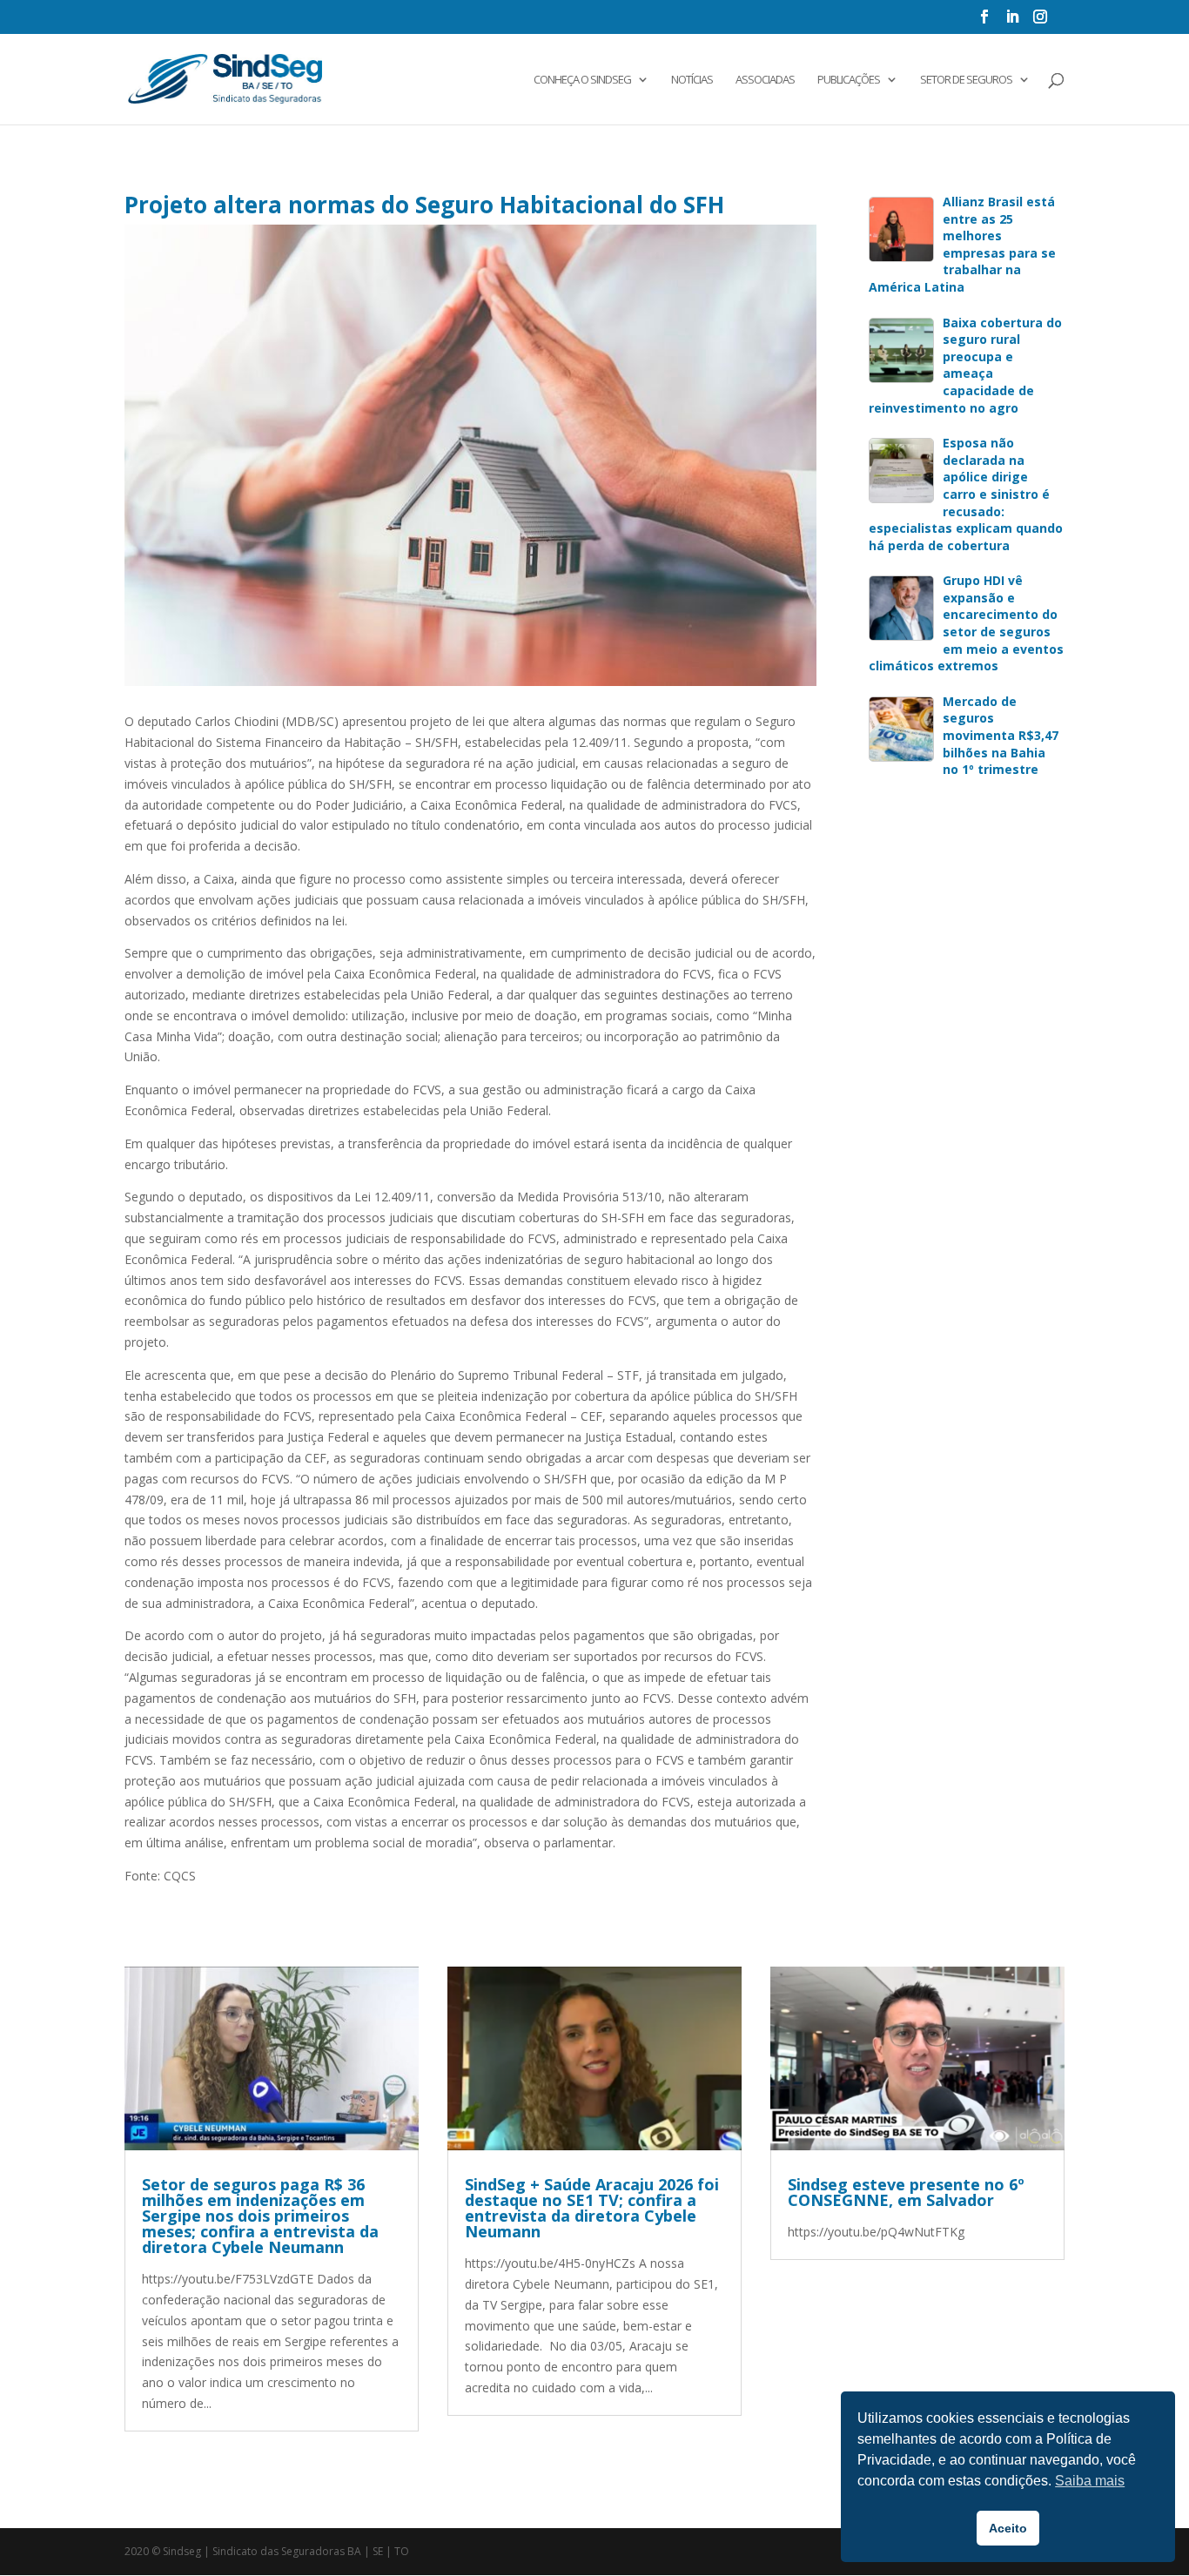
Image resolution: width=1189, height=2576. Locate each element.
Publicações (849, 80)
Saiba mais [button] (1090, 2481)
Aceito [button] (1008, 2528)
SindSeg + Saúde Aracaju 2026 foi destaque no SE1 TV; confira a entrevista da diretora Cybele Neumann (592, 2208)
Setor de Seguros (966, 80)
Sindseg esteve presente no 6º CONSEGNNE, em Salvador (906, 2192)
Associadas (765, 80)
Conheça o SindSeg (582, 80)
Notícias (692, 80)
